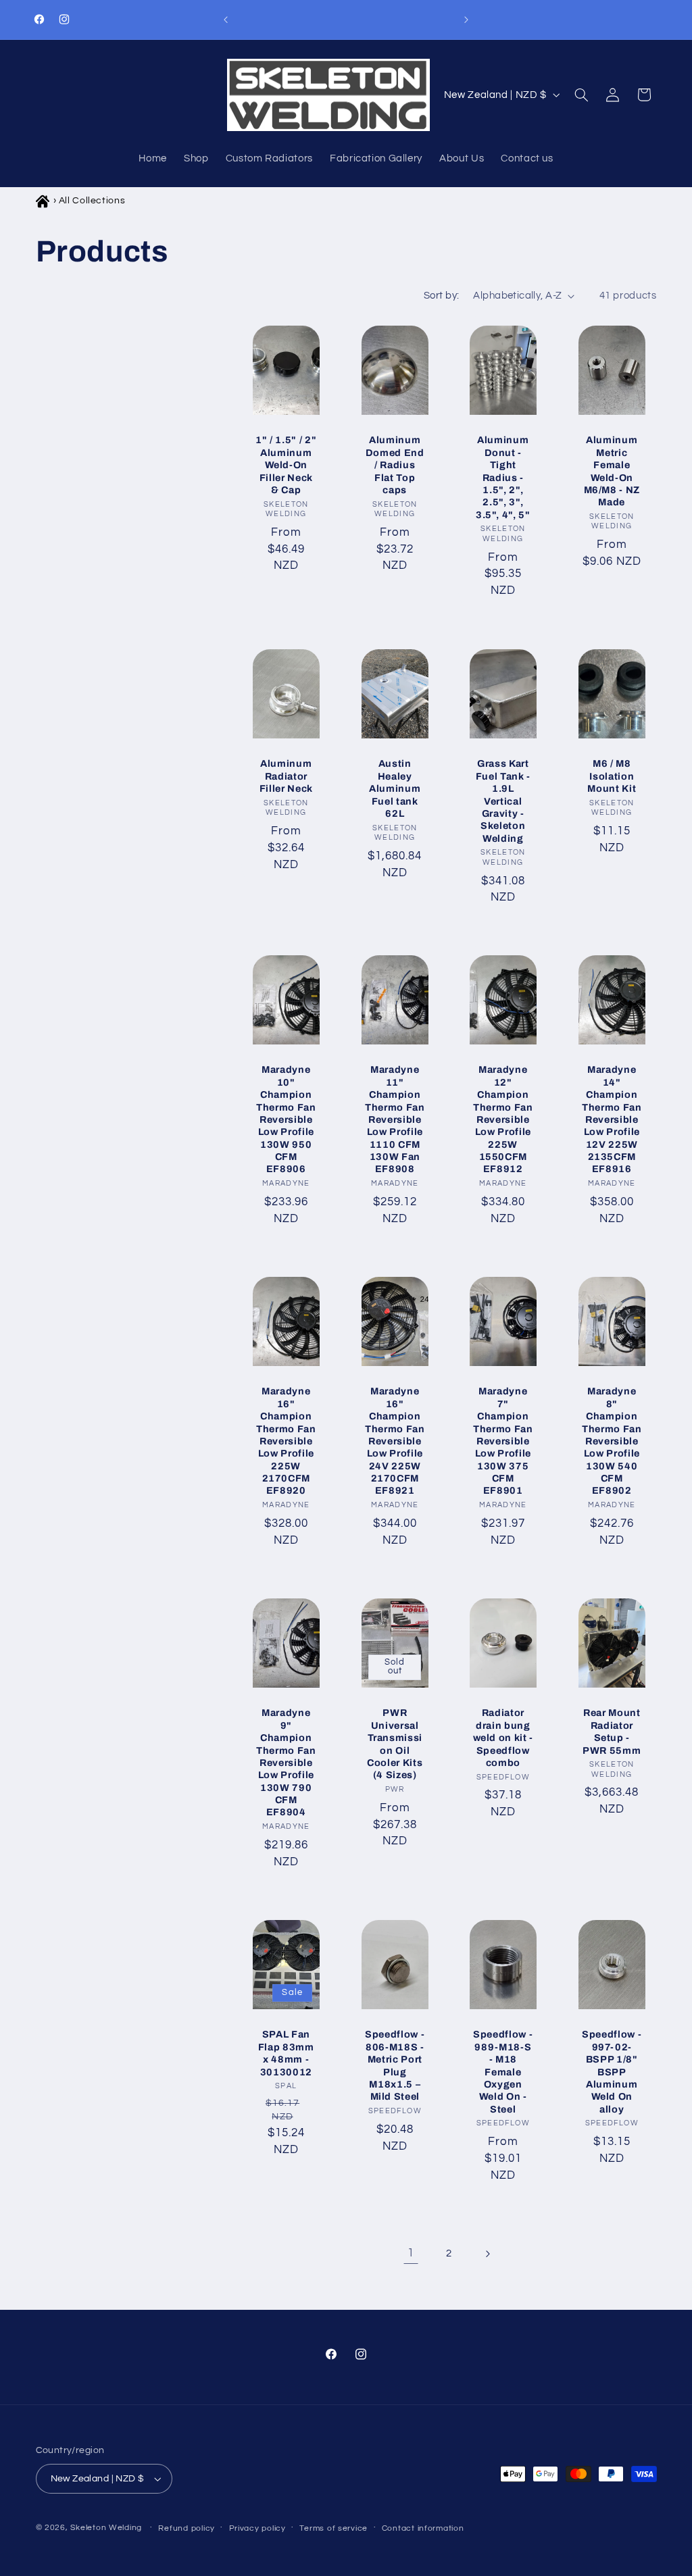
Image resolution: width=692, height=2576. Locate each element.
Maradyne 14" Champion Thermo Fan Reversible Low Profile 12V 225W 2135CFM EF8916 (612, 1120)
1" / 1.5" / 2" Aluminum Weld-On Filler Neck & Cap (286, 465)
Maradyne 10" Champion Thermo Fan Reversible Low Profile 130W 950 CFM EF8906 (286, 1120)
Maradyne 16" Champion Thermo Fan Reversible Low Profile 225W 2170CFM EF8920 (286, 1441)
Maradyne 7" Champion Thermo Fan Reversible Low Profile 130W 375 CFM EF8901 (503, 1441)
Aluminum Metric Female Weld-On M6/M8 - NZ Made (612, 472)
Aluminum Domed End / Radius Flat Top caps (394, 465)
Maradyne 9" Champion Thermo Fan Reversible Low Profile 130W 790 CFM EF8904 (286, 1762)
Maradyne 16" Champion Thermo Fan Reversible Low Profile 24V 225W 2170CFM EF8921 (395, 1441)
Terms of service (333, 2528)
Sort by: (441, 296)
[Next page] (487, 2254)
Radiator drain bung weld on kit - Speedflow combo (503, 1738)
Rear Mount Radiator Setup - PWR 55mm (612, 1731)
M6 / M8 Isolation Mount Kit (612, 776)
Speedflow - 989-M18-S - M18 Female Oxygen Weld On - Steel (503, 2071)
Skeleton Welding (106, 2528)
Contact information (423, 2528)
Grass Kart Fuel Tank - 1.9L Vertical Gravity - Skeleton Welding (503, 801)
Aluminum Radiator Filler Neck (286, 776)
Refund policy (187, 2528)
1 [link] (411, 2253)
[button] (581, 95)
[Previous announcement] (226, 20)
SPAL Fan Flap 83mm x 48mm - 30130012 (286, 2053)
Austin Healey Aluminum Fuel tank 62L (395, 788)
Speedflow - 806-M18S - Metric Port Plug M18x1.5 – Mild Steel (395, 2065)
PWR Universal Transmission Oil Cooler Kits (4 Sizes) (395, 1744)
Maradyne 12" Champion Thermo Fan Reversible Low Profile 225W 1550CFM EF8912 (503, 1120)
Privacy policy (257, 2528)
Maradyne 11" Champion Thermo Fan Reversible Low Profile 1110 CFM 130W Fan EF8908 (395, 1120)
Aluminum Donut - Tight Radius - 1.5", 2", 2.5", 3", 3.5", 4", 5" (503, 478)
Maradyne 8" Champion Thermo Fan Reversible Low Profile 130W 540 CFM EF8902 (612, 1441)
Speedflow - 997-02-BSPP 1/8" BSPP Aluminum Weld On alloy (612, 2071)
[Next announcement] (466, 20)
